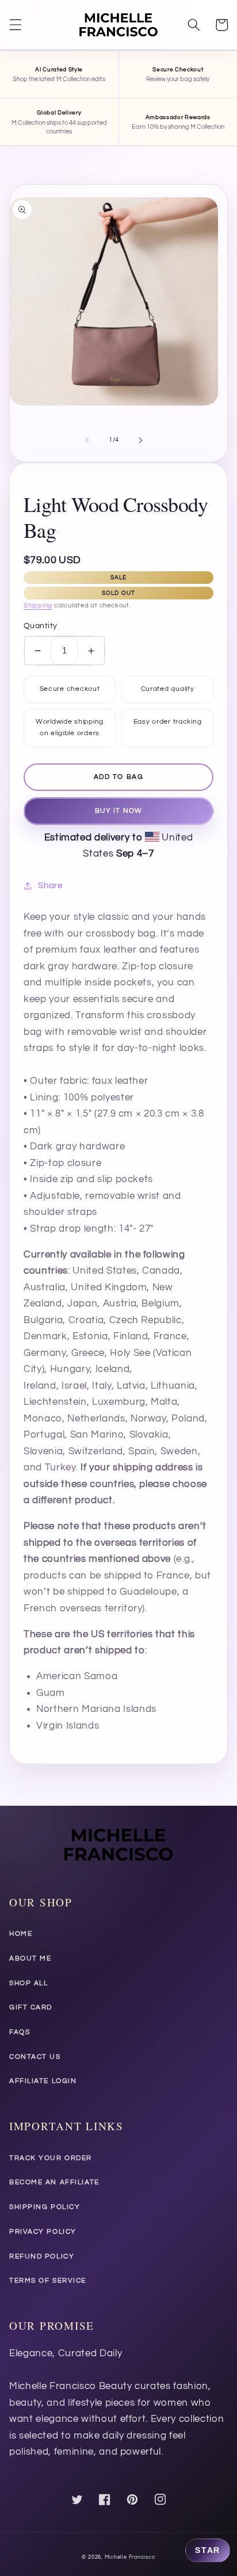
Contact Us (35, 2057)
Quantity (41, 626)
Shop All (28, 1983)
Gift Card (31, 2007)
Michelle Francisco (130, 2557)
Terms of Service (48, 2281)
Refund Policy (42, 2256)
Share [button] (50, 885)
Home (21, 1934)
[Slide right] (140, 440)
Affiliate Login (43, 2081)
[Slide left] (87, 440)
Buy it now (118, 811)
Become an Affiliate (54, 2182)
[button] (16, 25)
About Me (30, 1958)
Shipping (38, 605)
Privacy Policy (43, 2232)
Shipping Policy (45, 2207)
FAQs (20, 2032)
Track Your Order (51, 2158)
